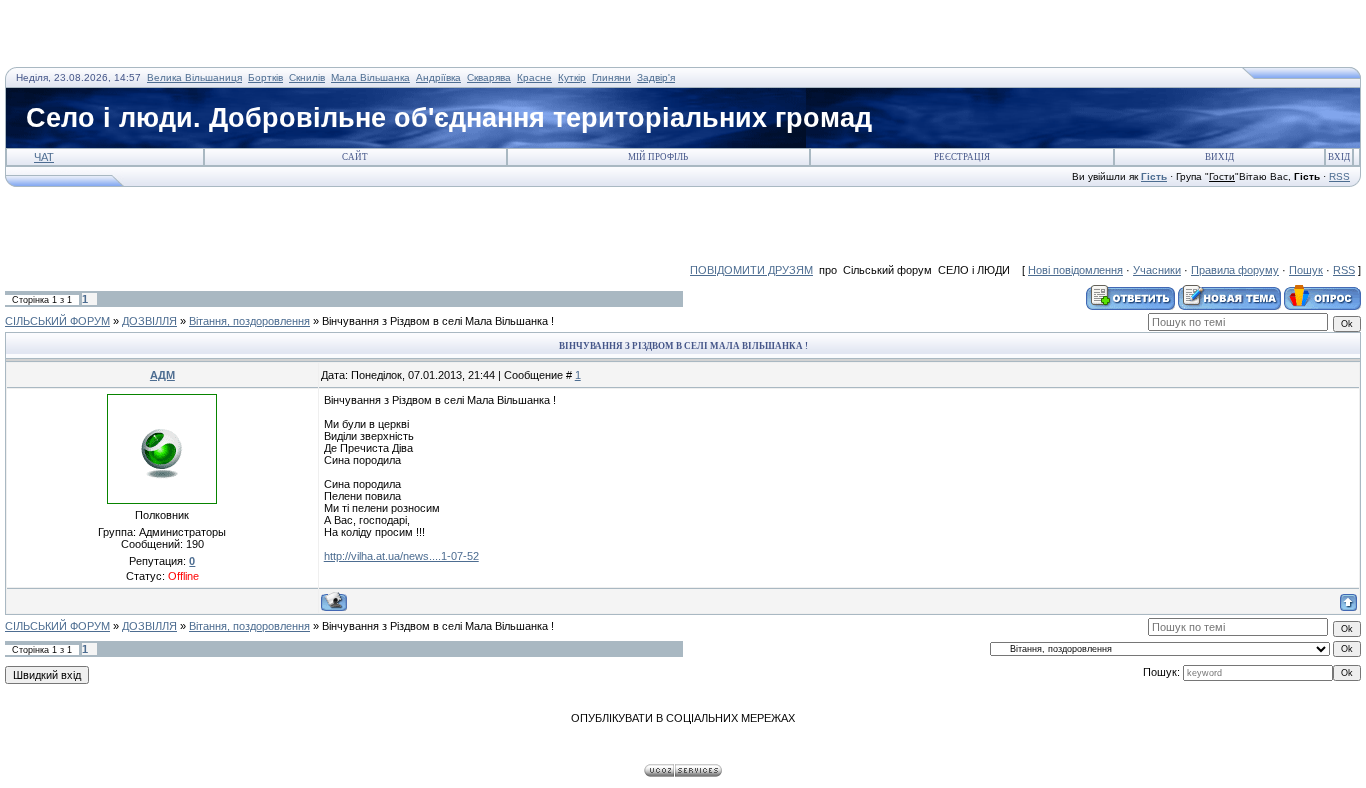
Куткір (572, 77)
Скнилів (307, 77)
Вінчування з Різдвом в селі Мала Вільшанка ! (438, 321)
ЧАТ (44, 157)
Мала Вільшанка (370, 77)
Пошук (1306, 270)
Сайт (355, 157)
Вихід (1219, 157)
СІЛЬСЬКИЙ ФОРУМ (57, 321)
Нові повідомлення (1075, 270)
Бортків (265, 77)
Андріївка (438, 77)
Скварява (489, 77)
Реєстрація (962, 157)
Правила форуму (1235, 270)
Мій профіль (658, 157)
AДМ (162, 375)
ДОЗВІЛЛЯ (149, 321)
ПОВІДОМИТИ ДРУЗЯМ (751, 270)
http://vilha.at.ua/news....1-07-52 (401, 556)
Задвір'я (656, 77)
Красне (534, 77)
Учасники (1157, 270)
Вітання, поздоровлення (249, 321)
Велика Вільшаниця (194, 77)
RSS (1339, 176)
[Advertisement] (239, 35)
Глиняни (611, 77)
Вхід (1339, 157)
